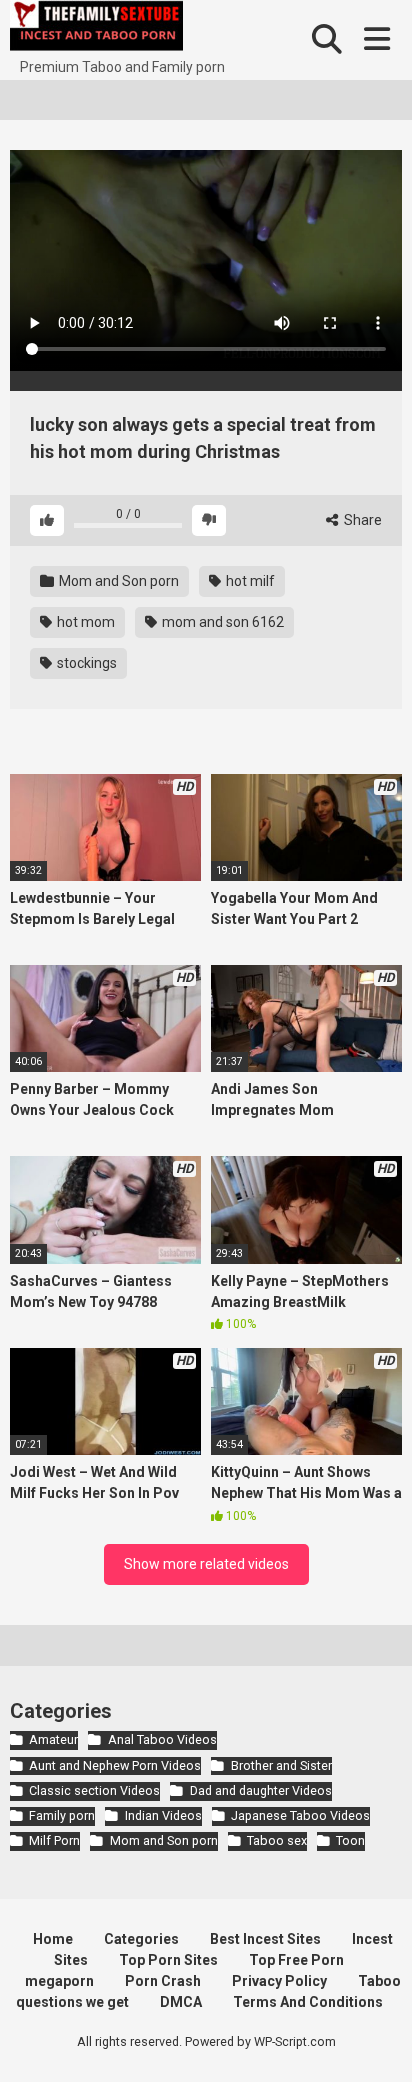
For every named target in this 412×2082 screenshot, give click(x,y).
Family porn (62, 1815)
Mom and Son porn (117, 581)
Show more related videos (206, 1564)
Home (53, 1939)
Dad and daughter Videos (260, 1790)
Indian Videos (163, 1815)
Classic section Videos (94, 1790)
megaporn (59, 1981)
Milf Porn (54, 1840)
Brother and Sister (281, 1765)
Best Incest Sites (265, 1939)
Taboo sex (277, 1840)
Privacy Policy (279, 1981)
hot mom (84, 622)
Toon (350, 1840)
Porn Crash (163, 1981)
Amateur (53, 1739)
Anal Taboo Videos (162, 1739)
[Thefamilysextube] (96, 28)
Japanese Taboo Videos (300, 1815)
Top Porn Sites (168, 1960)
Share (361, 520)
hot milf (249, 581)
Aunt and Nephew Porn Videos (115, 1765)
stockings (85, 663)
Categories (141, 1939)
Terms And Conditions (308, 2002)
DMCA (181, 2002)
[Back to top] (375, 2041)
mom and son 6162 (221, 622)
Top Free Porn (296, 1960)
